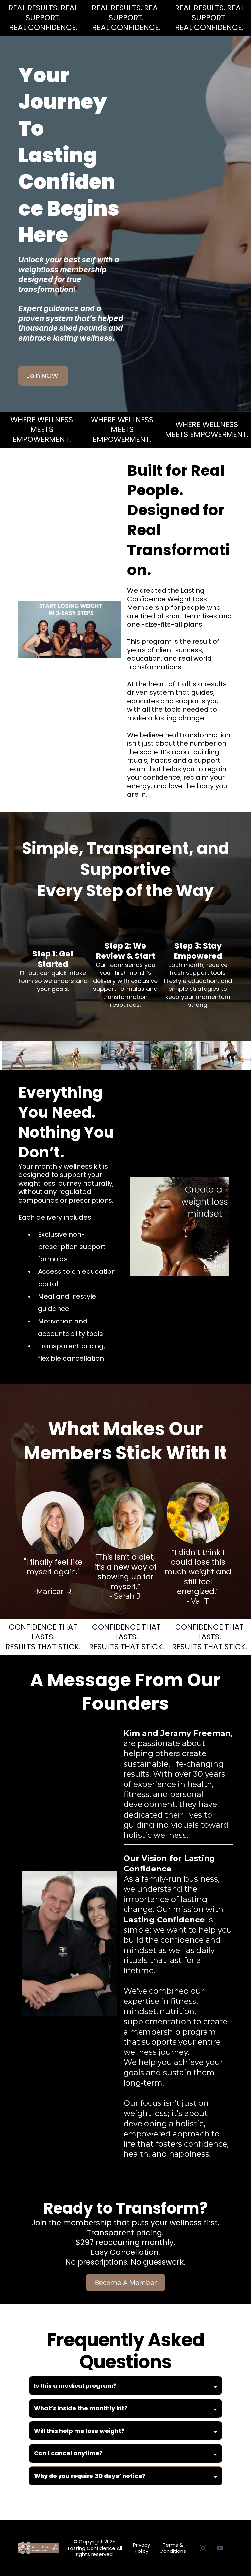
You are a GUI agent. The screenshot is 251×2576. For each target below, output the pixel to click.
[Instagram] (203, 2548)
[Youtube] (220, 2548)
